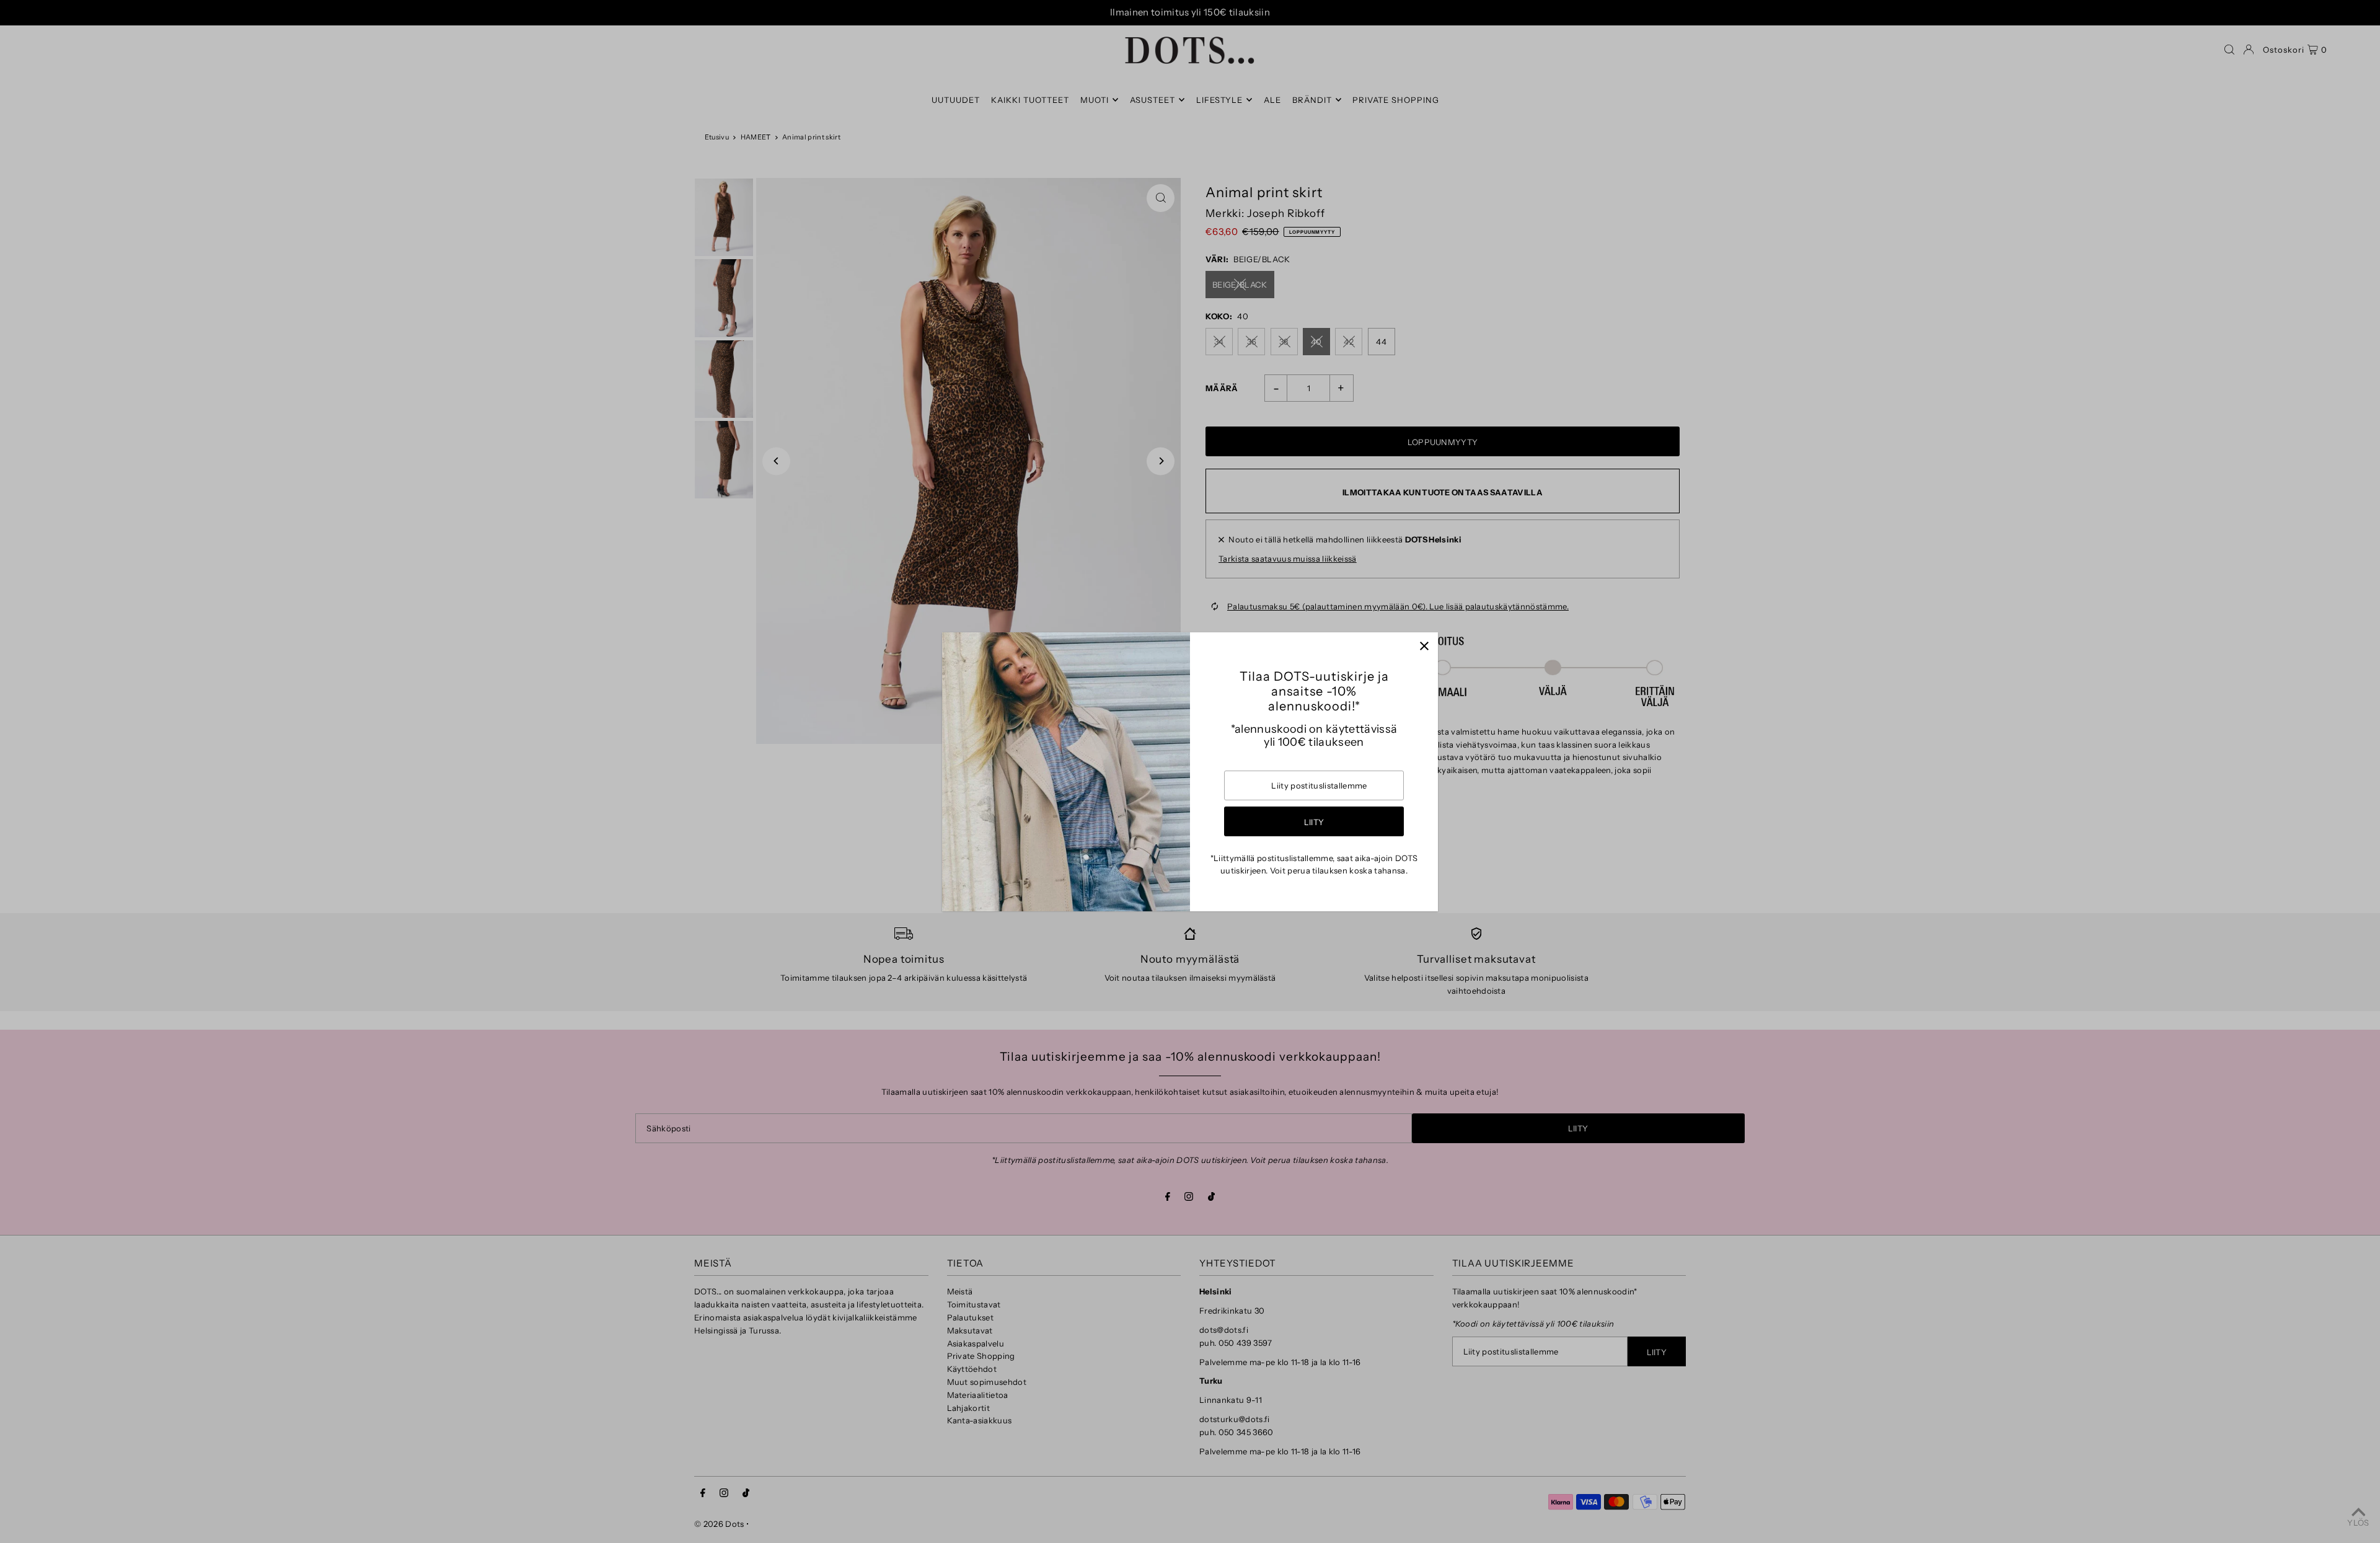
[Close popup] (1424, 646)
